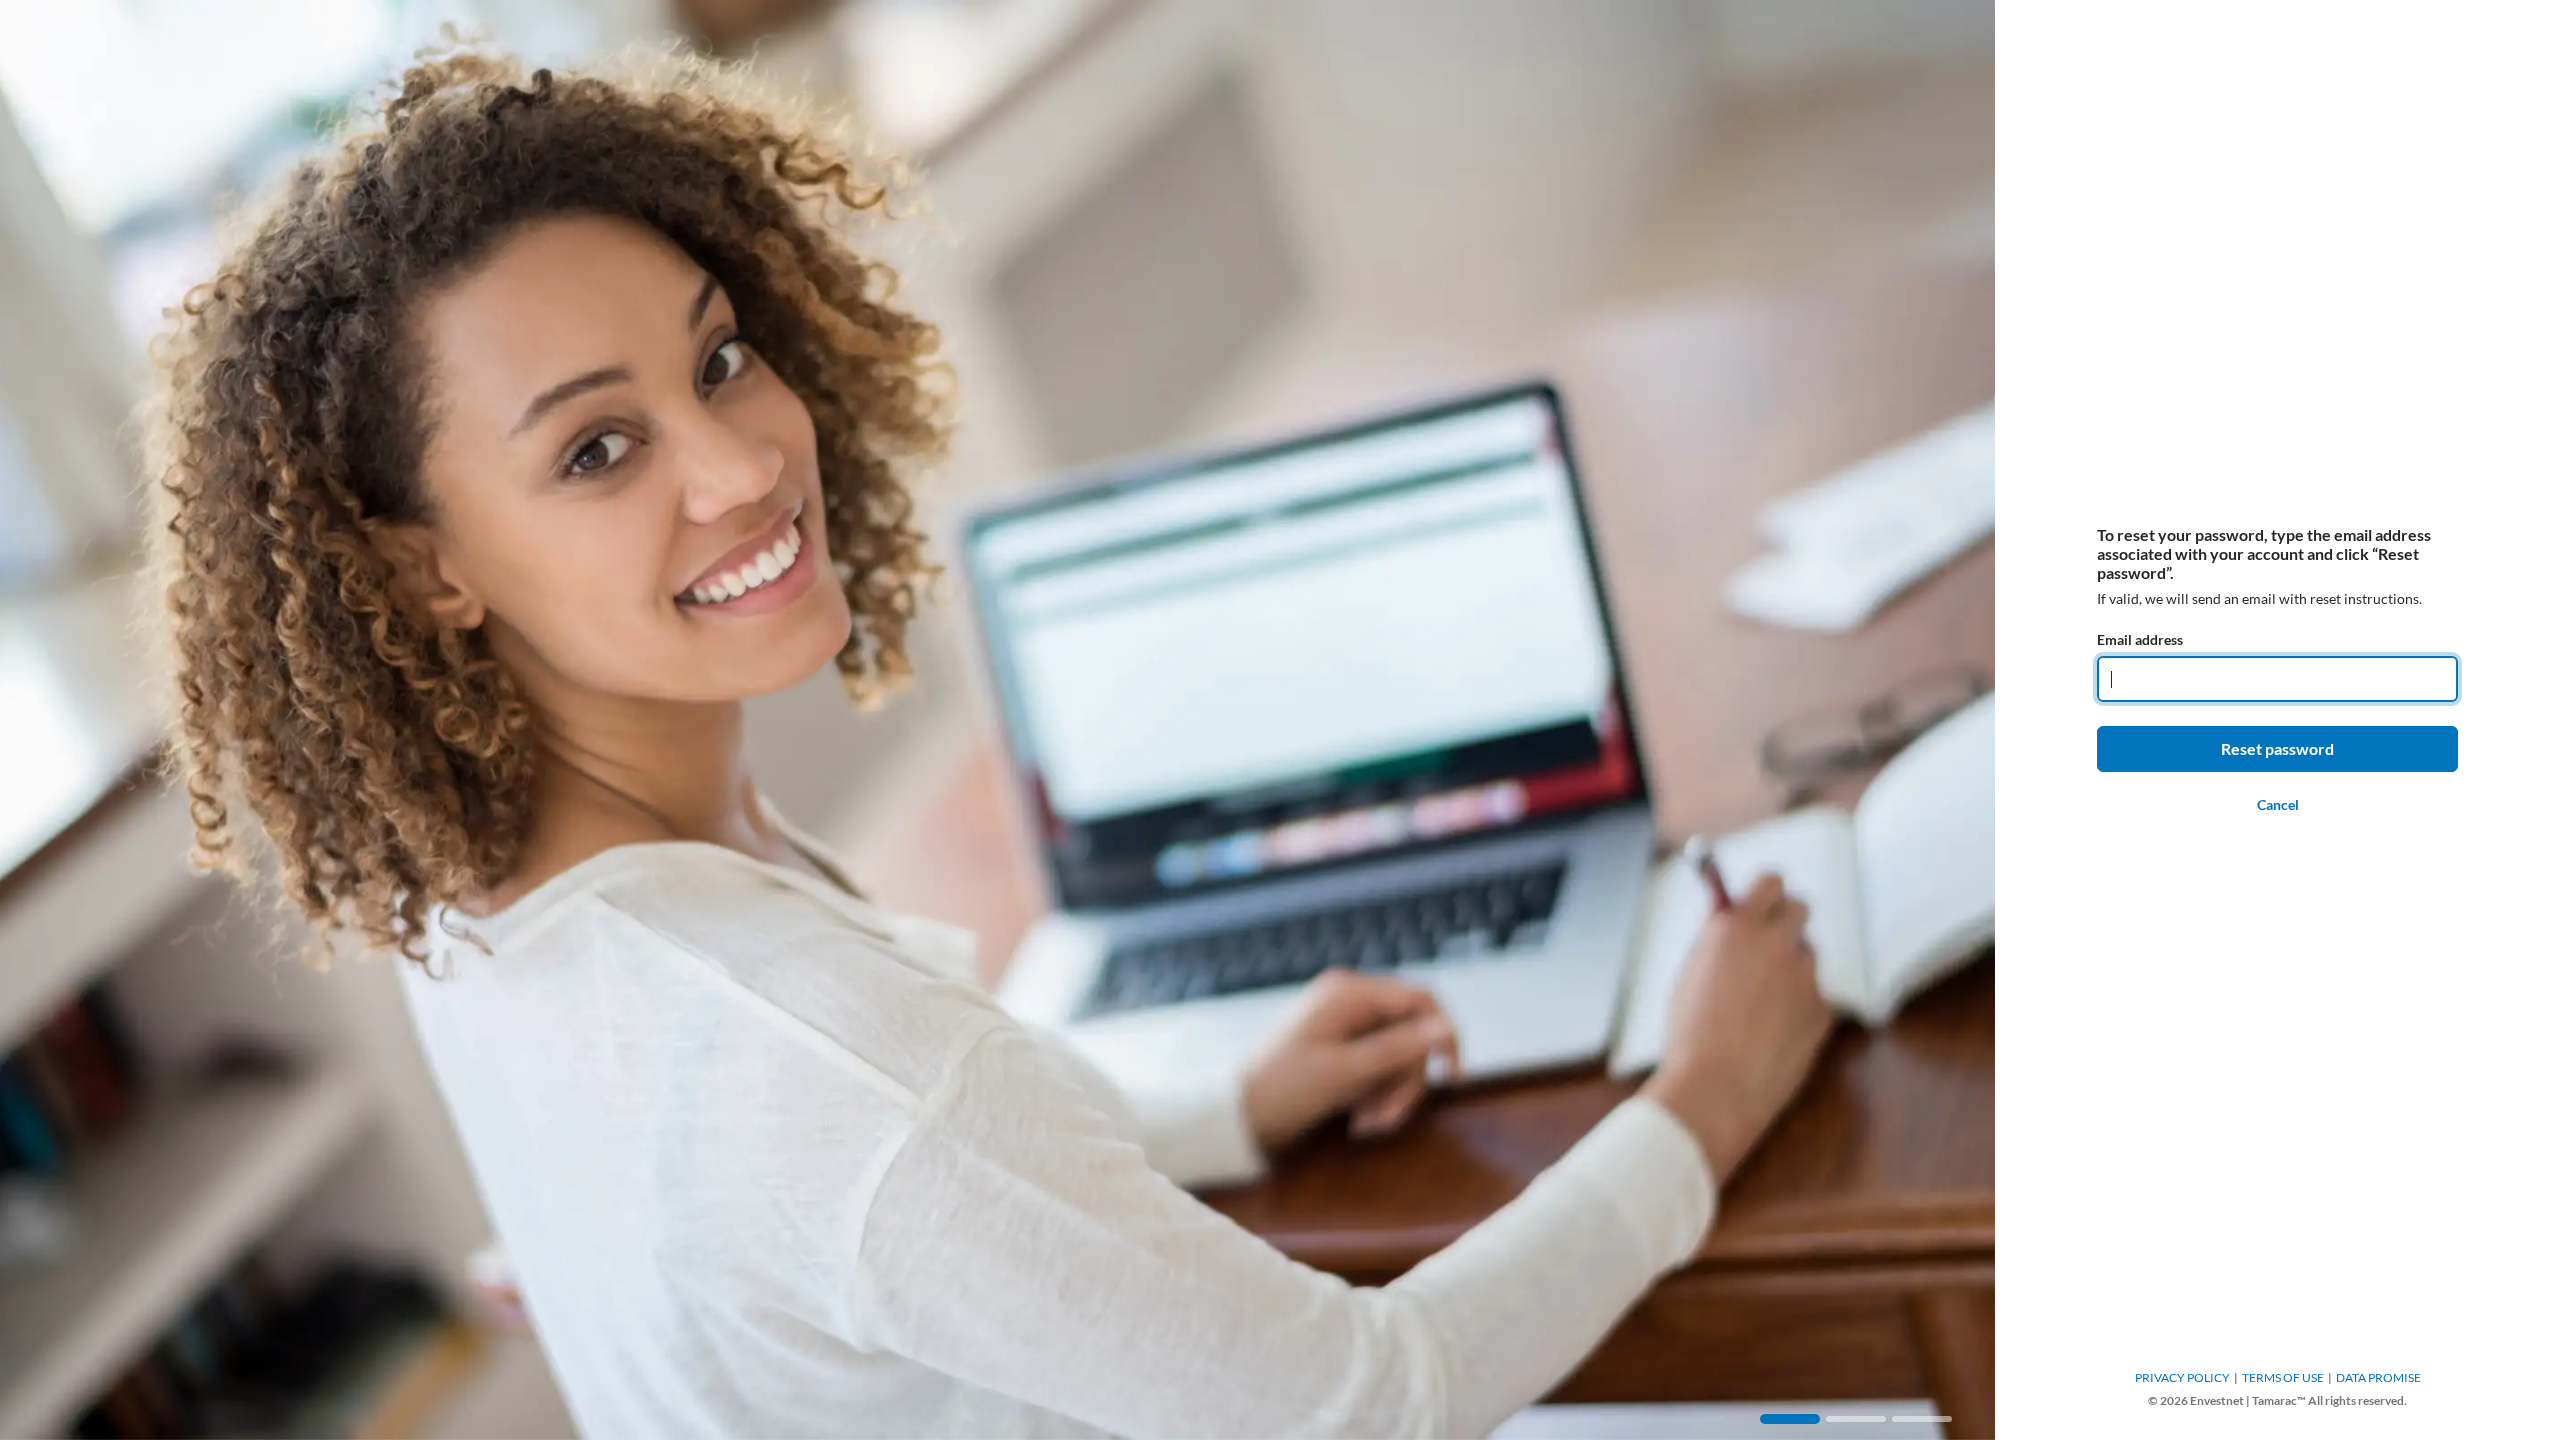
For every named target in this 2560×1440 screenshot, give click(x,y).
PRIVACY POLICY (2182, 1377)
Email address (2140, 639)
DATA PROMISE (2378, 1377)
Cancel (2278, 804)
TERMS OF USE (2283, 1377)
